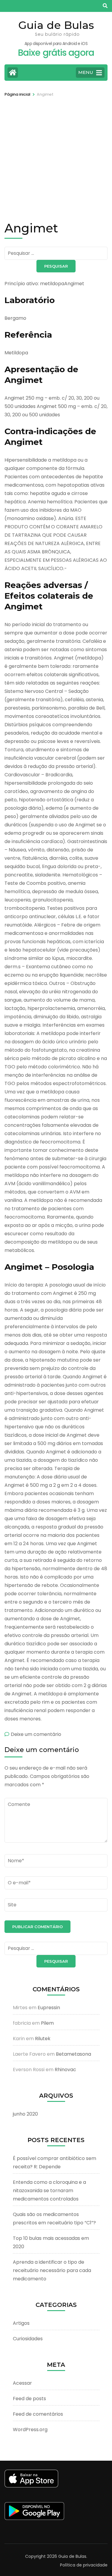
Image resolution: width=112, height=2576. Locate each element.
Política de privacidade (84, 2565)
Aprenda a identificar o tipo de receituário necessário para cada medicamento (52, 2270)
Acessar (22, 2383)
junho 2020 (25, 2114)
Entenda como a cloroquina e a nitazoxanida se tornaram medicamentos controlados (49, 2191)
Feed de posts (29, 2399)
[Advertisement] (56, 157)
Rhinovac (65, 2070)
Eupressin (49, 2008)
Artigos (21, 2323)
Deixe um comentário (36, 1734)
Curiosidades (28, 2339)
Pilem (47, 2023)
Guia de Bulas (56, 25)
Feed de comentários (38, 2414)
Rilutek (43, 2039)
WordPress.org (30, 2430)
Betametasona (73, 2054)
